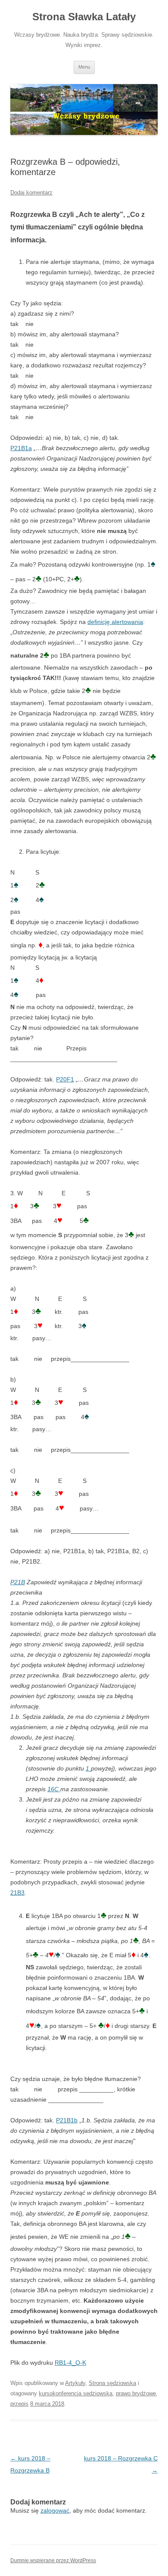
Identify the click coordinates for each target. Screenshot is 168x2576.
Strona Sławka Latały (84, 17)
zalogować (55, 2510)
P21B (18, 1582)
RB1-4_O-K (70, 2363)
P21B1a (21, 448)
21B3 (17, 1893)
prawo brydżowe (136, 2393)
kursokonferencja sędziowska (76, 2393)
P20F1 (65, 1079)
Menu (84, 67)
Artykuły (75, 2383)
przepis (19, 2404)
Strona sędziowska (112, 2383)
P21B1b (67, 2120)
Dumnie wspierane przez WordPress (53, 2560)
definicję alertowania (115, 622)
